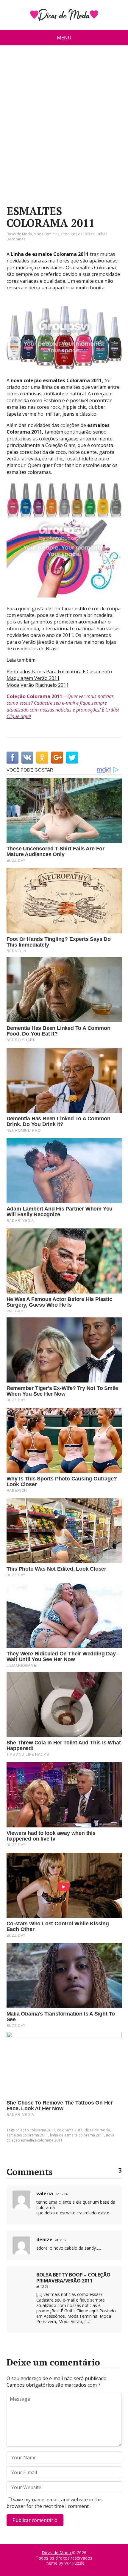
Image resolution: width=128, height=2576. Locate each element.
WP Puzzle (74, 2563)
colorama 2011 (70, 2130)
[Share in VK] (27, 758)
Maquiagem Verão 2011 (33, 678)
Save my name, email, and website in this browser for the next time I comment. (55, 2503)
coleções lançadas (59, 439)
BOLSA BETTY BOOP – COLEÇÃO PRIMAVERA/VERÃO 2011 (73, 2278)
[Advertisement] (64, 128)
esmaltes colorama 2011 (27, 2135)
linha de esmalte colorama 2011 (77, 2135)
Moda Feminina (47, 234)
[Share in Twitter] (72, 758)
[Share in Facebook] (13, 758)
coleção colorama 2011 (35, 2130)
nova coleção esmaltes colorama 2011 (60, 2138)
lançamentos (38, 622)
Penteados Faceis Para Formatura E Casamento (59, 672)
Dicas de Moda (19, 234)
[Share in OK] (42, 758)
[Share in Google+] (57, 758)
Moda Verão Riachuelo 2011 (38, 685)
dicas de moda (97, 2130)
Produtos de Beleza (78, 234)
